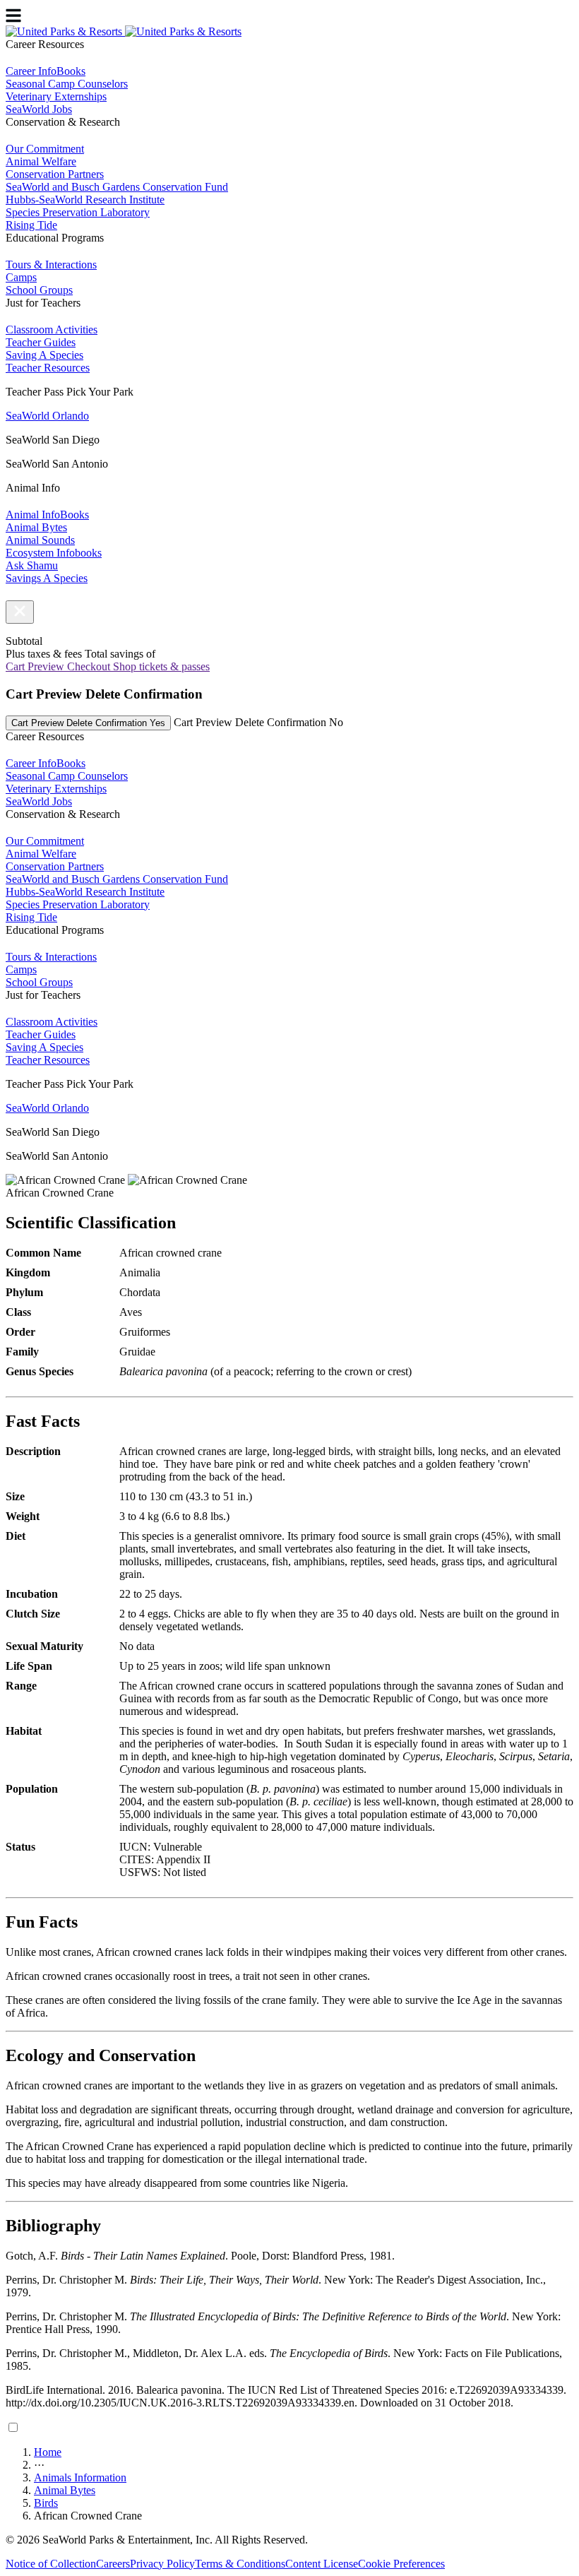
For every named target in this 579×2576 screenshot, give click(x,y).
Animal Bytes (65, 2490)
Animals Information (80, 2477)
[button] (20, 612)
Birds (46, 2503)
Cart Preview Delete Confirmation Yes (88, 723)
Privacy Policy (162, 2564)
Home (48, 2452)
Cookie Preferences (401, 2564)
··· (39, 2465)
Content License (322, 2564)
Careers (113, 2564)
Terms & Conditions (240, 2564)
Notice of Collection (51, 2564)
